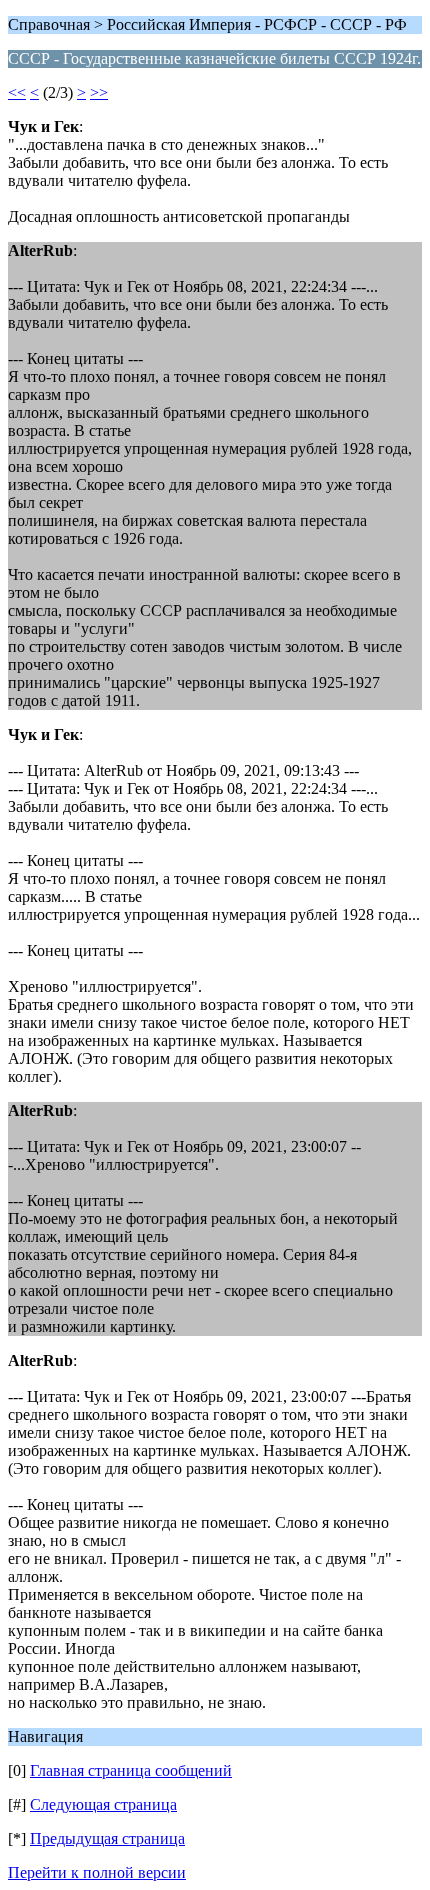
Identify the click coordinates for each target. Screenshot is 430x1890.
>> (99, 92)
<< (17, 92)
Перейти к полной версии (97, 1872)
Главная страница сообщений (131, 1770)
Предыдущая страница (107, 1838)
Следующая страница (103, 1804)
